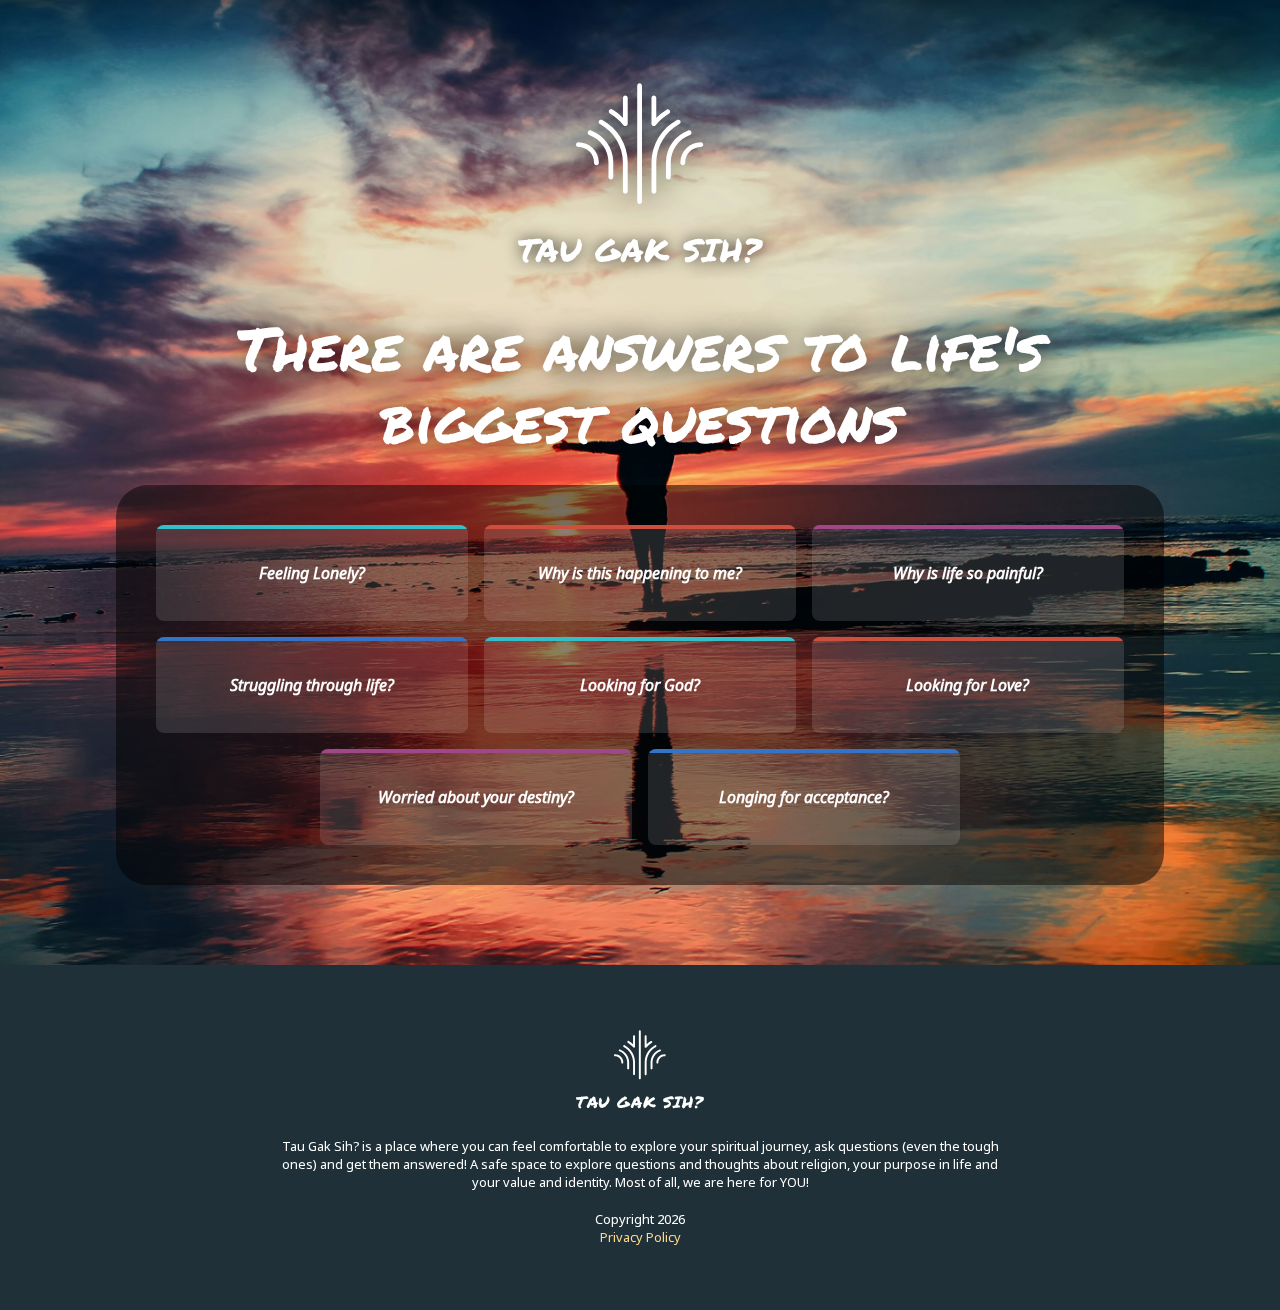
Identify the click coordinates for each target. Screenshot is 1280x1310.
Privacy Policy (640, 1237)
